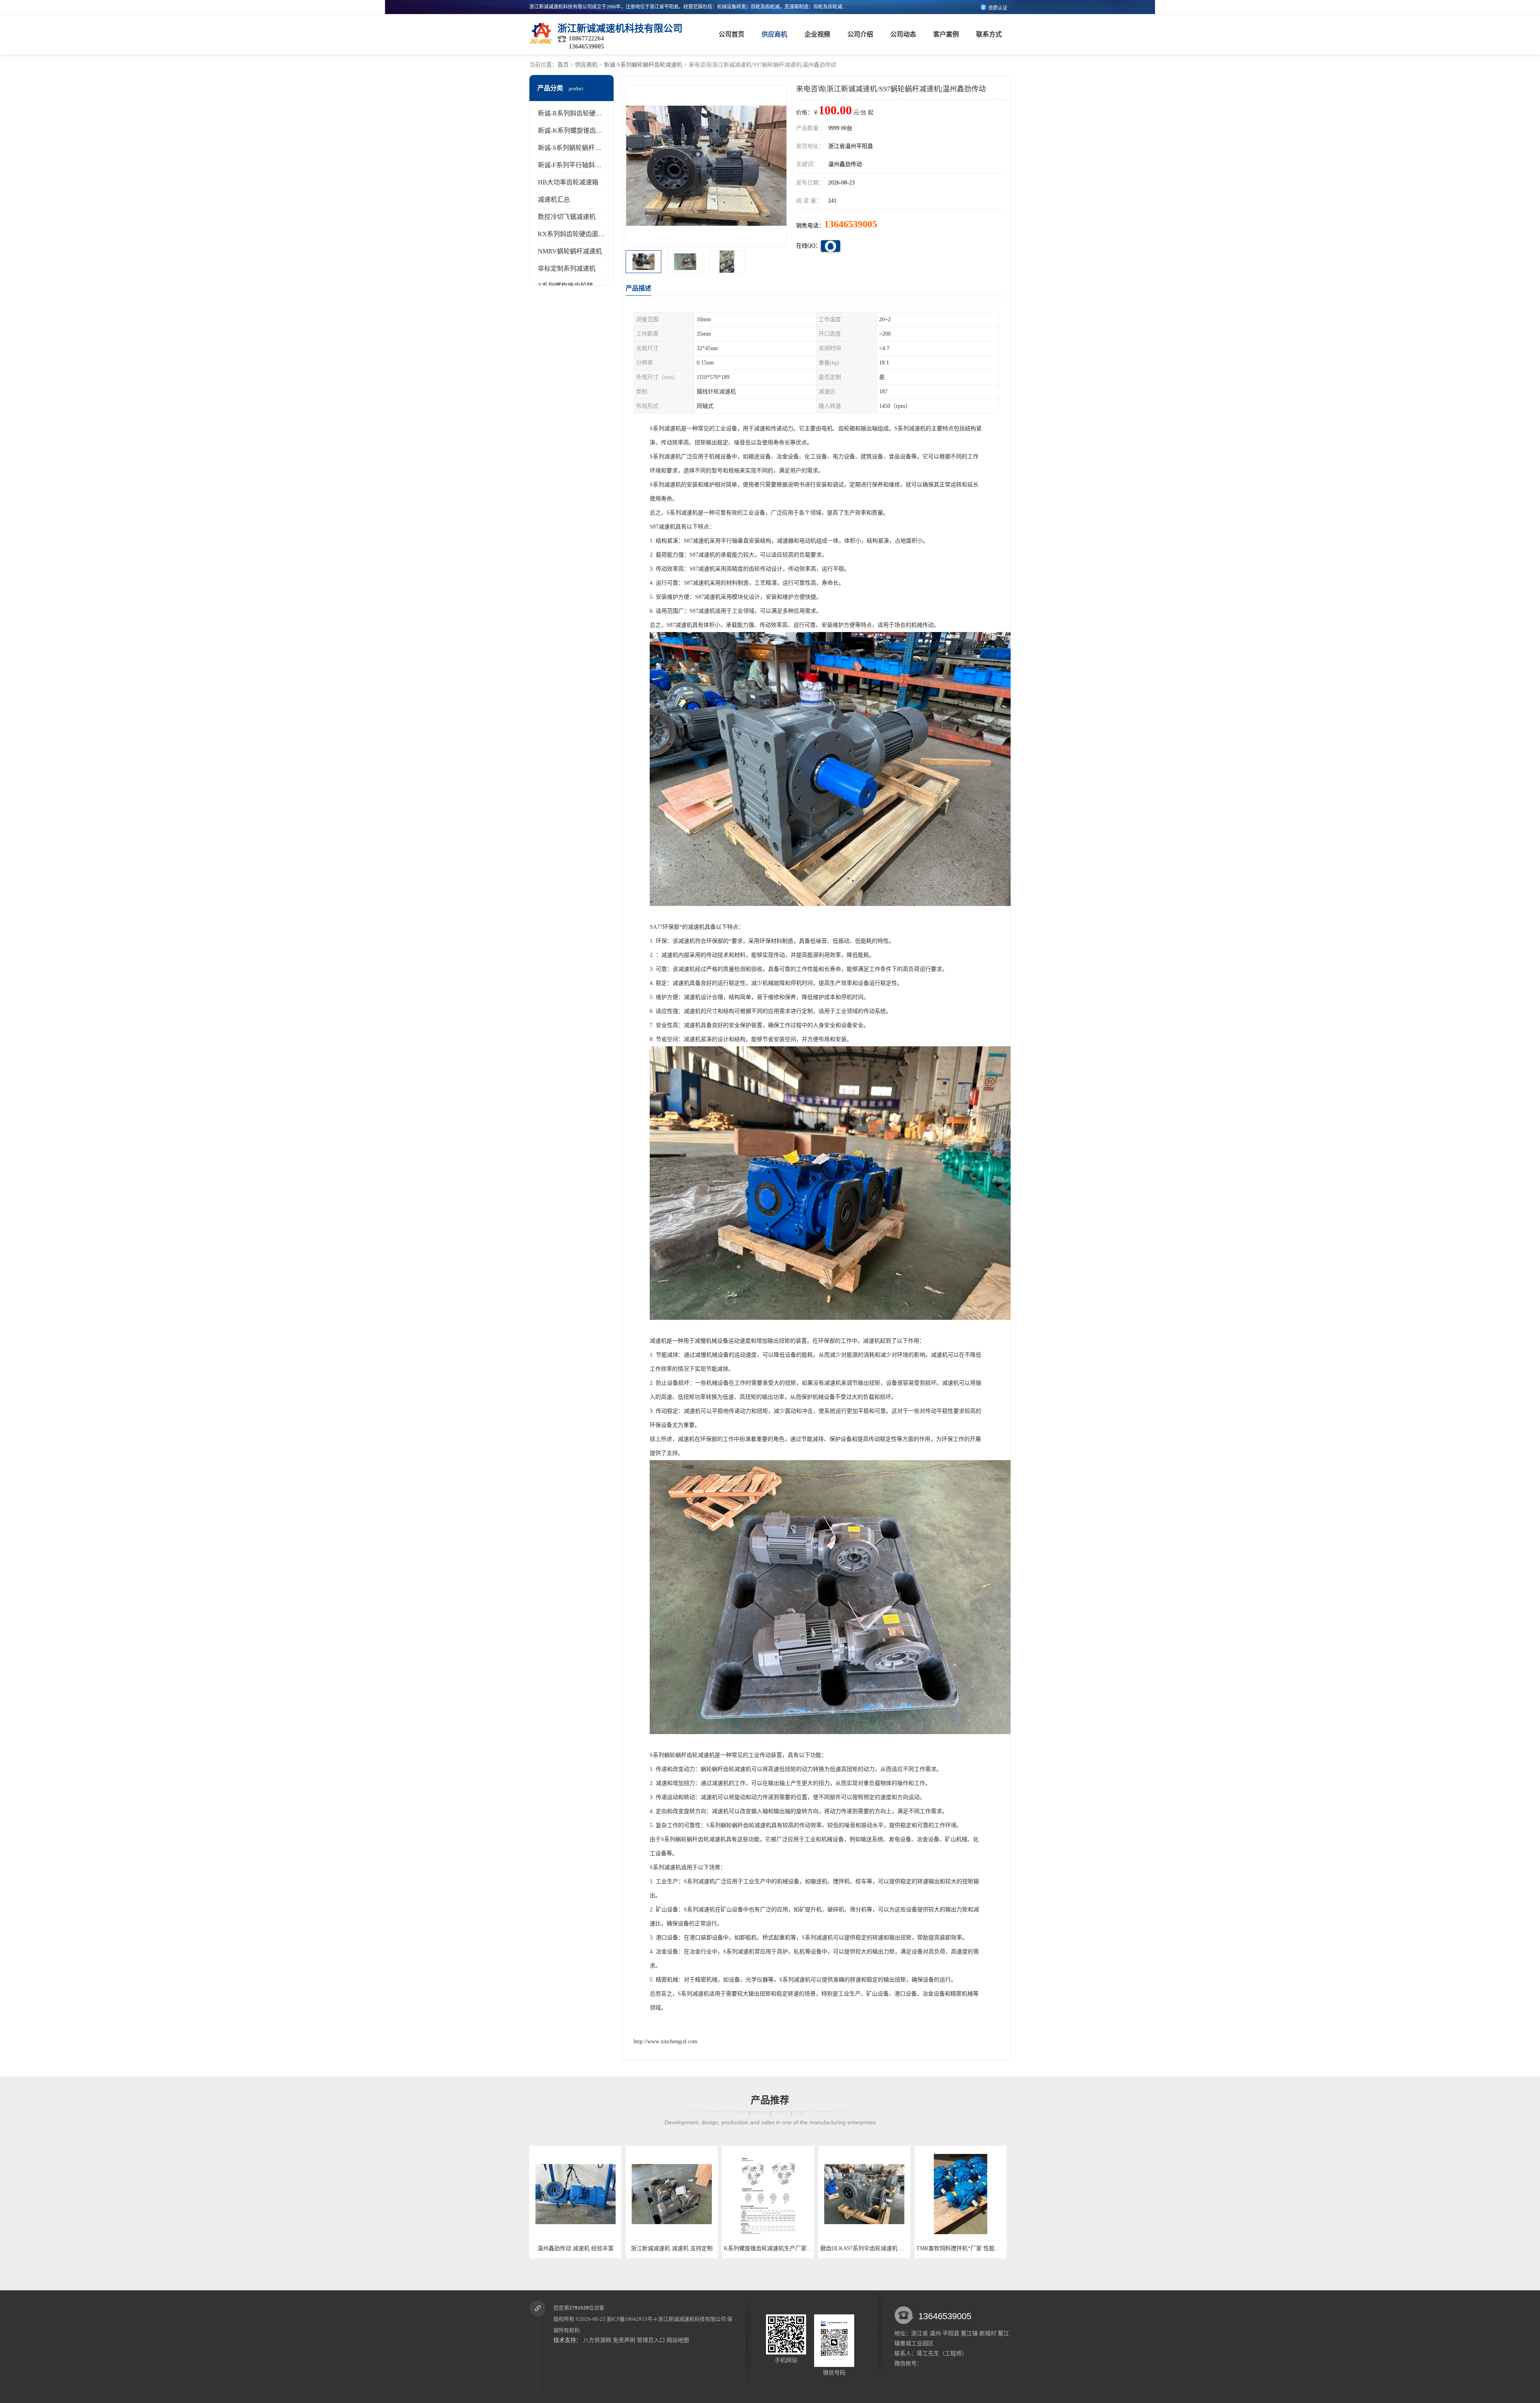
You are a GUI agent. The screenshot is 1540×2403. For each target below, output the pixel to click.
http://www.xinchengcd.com (666, 2041)
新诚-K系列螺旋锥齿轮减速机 (580, 131)
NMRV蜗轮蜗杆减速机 (570, 251)
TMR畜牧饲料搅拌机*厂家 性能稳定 (734, 2248)
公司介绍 (860, 34)
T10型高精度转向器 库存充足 (926, 2248)
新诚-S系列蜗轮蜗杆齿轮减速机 (643, 65)
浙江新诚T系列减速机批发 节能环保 (830, 2248)
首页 (563, 65)
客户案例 (946, 34)
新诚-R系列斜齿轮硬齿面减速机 (583, 113)
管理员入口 (651, 2340)
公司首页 (731, 34)
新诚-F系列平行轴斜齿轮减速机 (582, 165)
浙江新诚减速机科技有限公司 (692, 2319)
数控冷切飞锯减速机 (567, 217)
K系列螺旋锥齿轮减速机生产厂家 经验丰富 (550, 2248)
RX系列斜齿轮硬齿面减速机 (578, 234)
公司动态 (903, 34)
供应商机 (774, 34)
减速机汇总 (554, 200)
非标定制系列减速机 (567, 268)
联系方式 (989, 34)
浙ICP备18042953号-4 (632, 2319)
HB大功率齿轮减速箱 (568, 182)
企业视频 (817, 34)
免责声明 (624, 2340)
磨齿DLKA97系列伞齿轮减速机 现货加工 (644, 2248)
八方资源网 (597, 2340)
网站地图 (678, 2340)
